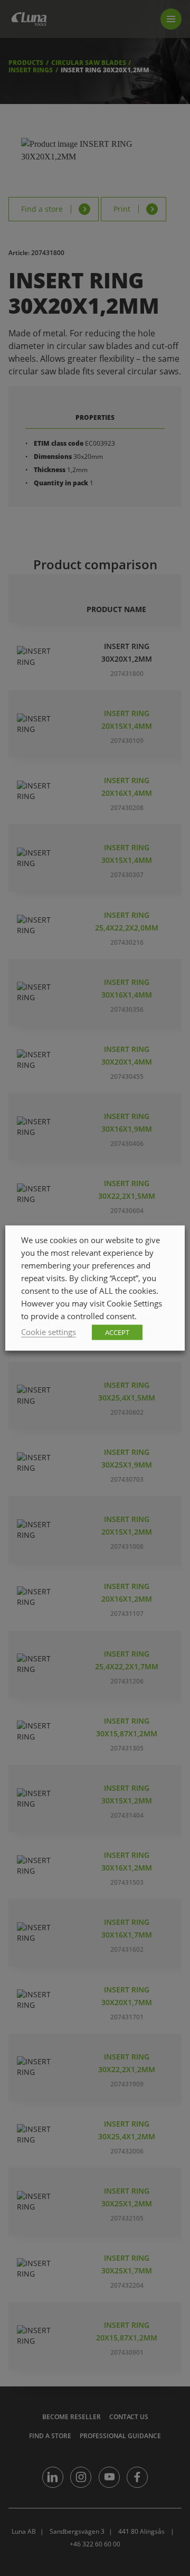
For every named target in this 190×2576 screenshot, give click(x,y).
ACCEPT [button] (117, 1332)
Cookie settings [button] (49, 1332)
